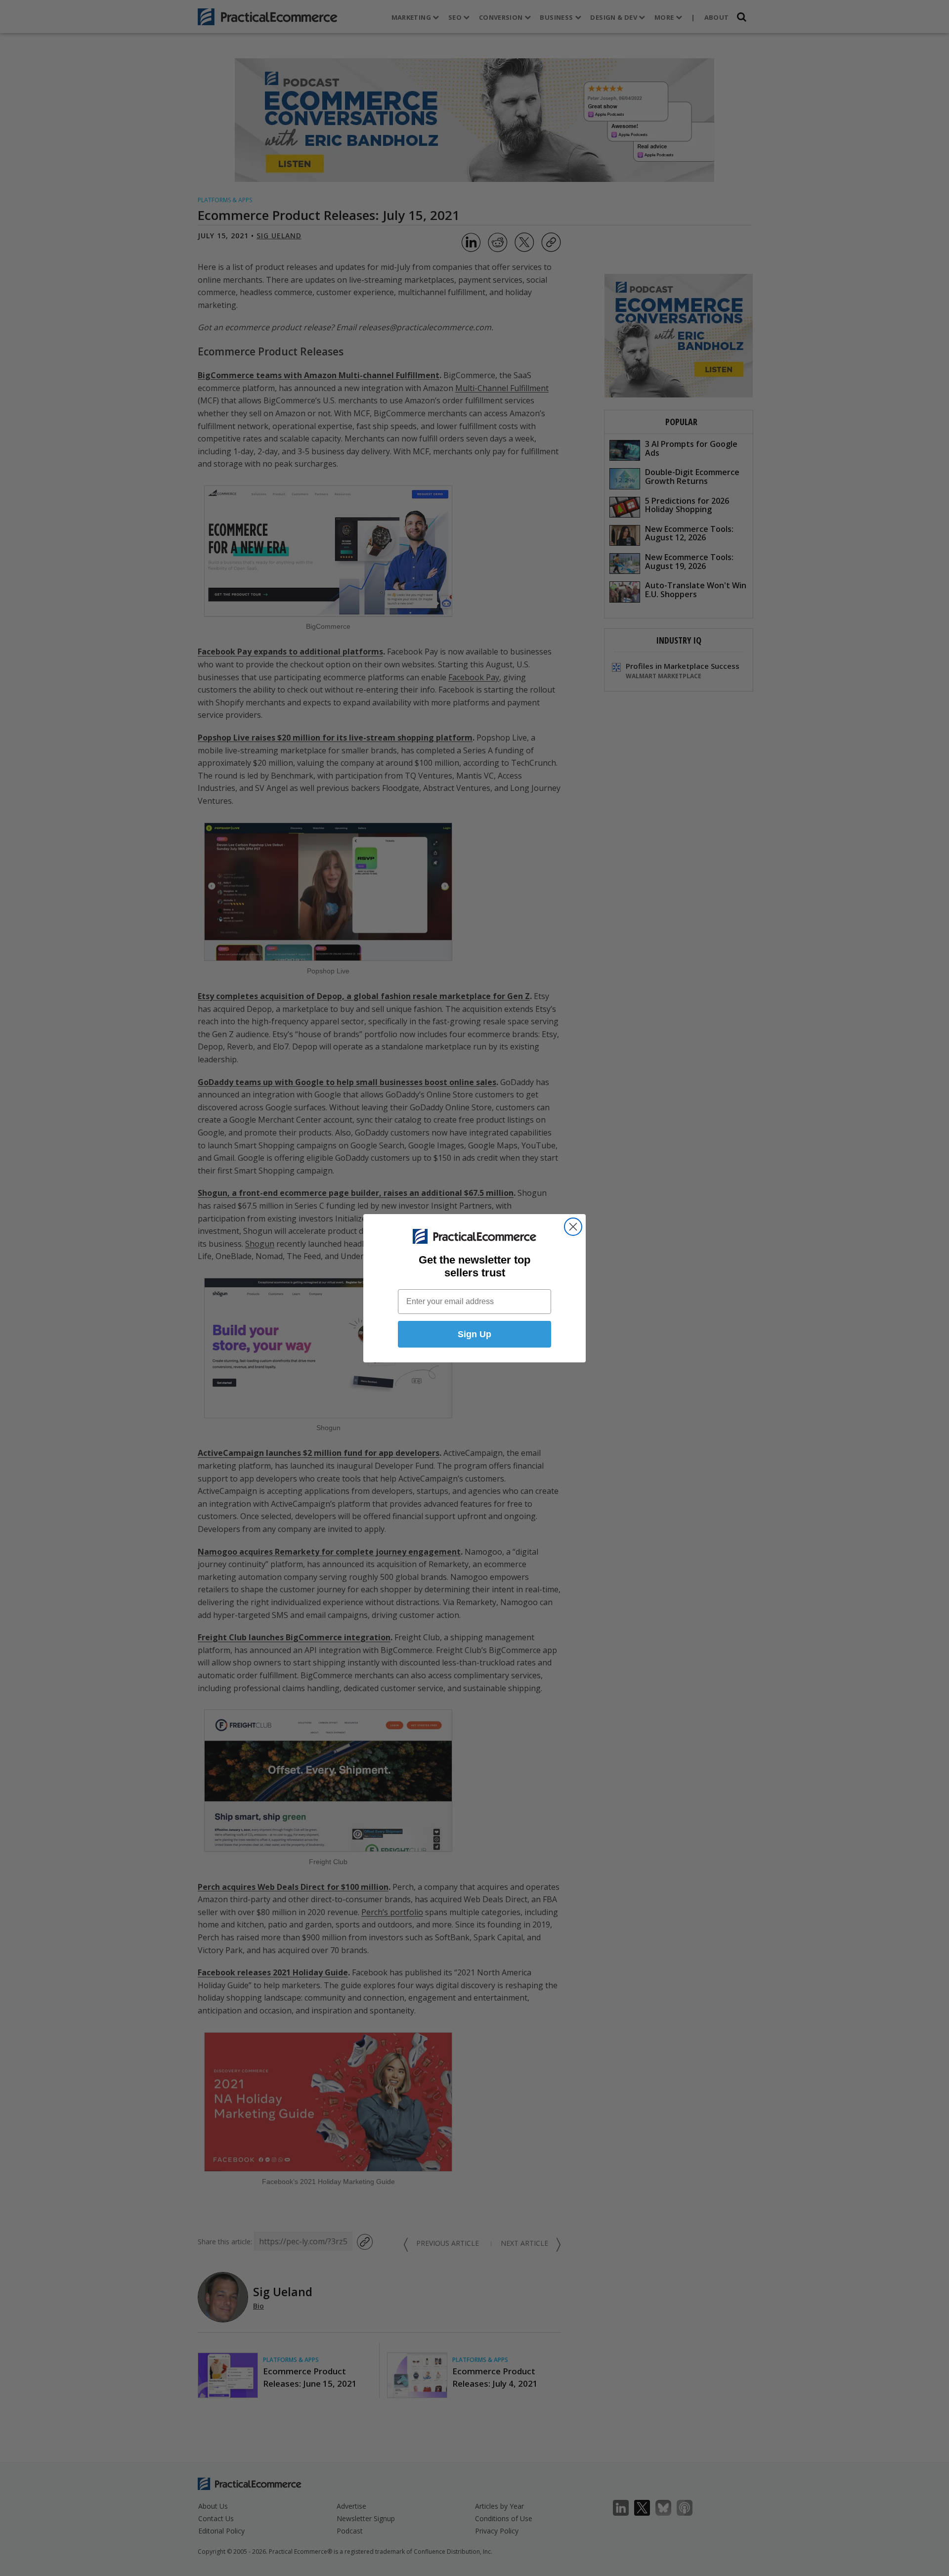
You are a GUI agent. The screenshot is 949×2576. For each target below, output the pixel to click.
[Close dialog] (573, 1227)
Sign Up (474, 1334)
